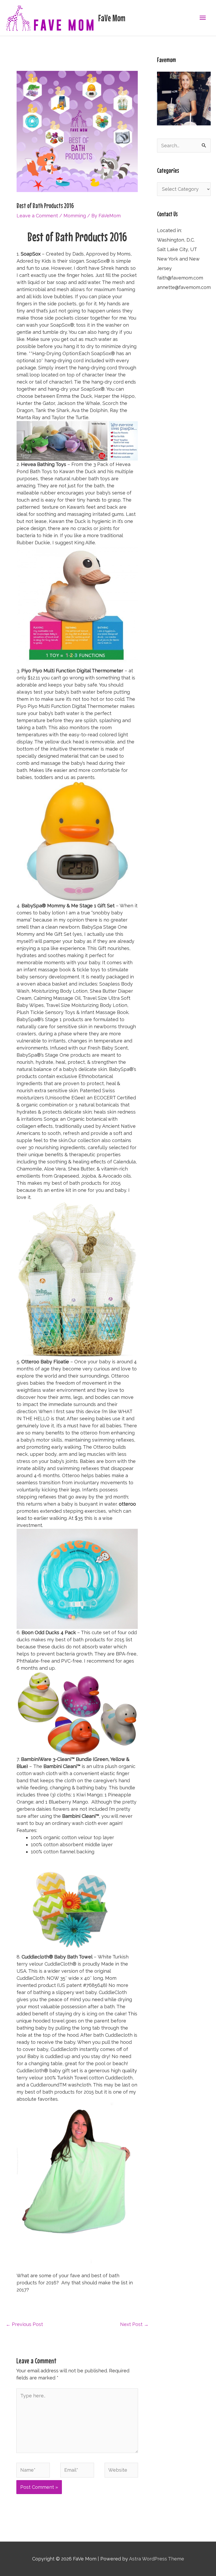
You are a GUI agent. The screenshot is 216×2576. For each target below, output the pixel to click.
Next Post (134, 2324)
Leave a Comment (37, 216)
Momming (75, 216)
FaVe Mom (112, 18)
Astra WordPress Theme (157, 2559)
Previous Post (24, 2324)
